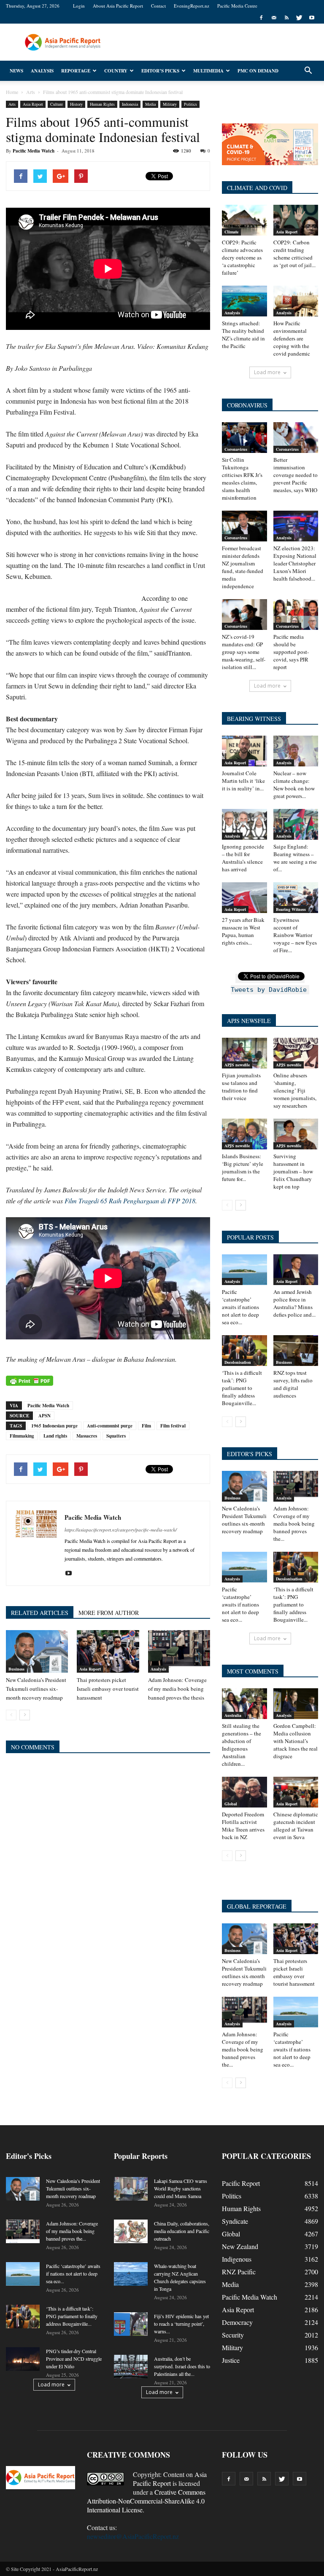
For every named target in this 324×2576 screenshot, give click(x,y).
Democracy (237, 2322)
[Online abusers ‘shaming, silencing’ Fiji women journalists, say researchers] (296, 1053)
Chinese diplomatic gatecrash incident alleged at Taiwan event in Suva (296, 1826)
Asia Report (33, 104)
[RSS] (286, 18)
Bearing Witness (291, 909)
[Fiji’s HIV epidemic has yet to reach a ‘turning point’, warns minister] (131, 2324)
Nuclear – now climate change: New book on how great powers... (294, 785)
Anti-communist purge (110, 1426)
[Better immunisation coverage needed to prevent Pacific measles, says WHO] (296, 438)
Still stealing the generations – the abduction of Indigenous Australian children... (242, 1745)
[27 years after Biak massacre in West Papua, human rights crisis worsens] (244, 898)
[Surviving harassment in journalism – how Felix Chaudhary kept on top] (296, 1134)
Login (79, 6)
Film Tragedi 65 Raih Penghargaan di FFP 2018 (130, 1201)
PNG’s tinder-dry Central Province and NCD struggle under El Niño (74, 2359)
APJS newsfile (237, 1065)
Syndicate (235, 2221)
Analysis (42, 71)
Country (116, 71)
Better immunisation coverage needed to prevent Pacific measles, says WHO (296, 475)
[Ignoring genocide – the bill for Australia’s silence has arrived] (244, 824)
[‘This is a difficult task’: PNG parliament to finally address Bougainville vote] (244, 1351)
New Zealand (240, 2246)
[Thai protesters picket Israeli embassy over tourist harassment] (108, 1651)
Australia (233, 1715)
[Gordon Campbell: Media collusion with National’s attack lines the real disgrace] (296, 1704)
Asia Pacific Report (170, 2479)
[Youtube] (312, 18)
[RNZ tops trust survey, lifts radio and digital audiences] (296, 1351)
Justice (231, 2360)
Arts (12, 104)
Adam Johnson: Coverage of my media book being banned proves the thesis (177, 1689)
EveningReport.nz (192, 6)
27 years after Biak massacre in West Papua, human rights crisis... (243, 931)
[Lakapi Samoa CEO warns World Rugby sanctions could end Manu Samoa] (131, 2189)
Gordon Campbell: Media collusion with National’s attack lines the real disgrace (296, 1741)
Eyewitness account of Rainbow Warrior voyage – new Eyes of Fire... (295, 935)
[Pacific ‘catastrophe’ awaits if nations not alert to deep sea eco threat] (244, 1270)
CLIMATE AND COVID (257, 188)
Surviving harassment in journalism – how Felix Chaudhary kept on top (293, 1171)
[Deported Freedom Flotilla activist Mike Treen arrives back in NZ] (244, 1792)
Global (231, 1804)
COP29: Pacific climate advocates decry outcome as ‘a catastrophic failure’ (242, 257)
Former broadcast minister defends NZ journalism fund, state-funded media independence (243, 567)
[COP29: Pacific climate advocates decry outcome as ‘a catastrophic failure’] (244, 220)
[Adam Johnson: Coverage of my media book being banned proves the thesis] (179, 1651)
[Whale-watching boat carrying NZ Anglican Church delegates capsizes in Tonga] (131, 2274)
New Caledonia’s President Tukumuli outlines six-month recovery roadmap (36, 1689)
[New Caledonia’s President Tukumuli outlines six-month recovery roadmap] (37, 1651)
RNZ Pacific (239, 2272)
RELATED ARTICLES (40, 1613)
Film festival (173, 1426)
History (76, 104)
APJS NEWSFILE (249, 1021)
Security (233, 2335)
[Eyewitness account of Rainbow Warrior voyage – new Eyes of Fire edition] (296, 898)
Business (16, 1669)
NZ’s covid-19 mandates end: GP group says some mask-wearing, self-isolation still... (244, 652)
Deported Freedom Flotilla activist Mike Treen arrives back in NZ (243, 1826)
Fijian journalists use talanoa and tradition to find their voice (241, 1087)
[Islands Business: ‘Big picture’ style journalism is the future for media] (244, 1134)
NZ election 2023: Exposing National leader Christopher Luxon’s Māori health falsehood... (295, 563)
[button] (308, 71)
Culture (57, 104)
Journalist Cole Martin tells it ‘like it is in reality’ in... (243, 781)
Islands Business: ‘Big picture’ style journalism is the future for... (243, 1168)
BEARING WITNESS (254, 719)
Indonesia (130, 104)
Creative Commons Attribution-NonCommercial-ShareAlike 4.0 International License (146, 2501)
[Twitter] (299, 18)
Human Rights (102, 104)
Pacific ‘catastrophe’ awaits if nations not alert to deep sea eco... (240, 1307)
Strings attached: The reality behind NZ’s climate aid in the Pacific (243, 335)
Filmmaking (22, 1436)
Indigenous (237, 2259)
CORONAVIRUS (247, 405)
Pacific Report (241, 2183)
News (16, 71)
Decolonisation (238, 1362)
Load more (267, 372)
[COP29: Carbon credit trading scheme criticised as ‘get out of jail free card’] (296, 220)
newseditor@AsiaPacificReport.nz (133, 2536)
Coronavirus (236, 449)
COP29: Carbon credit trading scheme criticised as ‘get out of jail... (294, 254)
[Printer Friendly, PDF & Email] (30, 1381)
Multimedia (208, 71)
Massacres (87, 1436)
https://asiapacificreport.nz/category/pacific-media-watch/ (121, 1530)
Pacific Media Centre (237, 6)
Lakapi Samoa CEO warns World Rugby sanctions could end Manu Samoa (181, 2188)
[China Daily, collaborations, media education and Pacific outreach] (131, 2231)
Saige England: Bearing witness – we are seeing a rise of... (295, 858)
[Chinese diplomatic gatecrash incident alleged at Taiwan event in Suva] (296, 1792)
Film (146, 1426)
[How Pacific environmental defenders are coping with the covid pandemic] (296, 301)
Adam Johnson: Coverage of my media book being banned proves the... (294, 1524)
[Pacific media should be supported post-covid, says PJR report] (296, 615)
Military (170, 104)
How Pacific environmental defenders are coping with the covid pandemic (292, 338)
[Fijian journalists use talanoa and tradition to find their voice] (244, 1053)
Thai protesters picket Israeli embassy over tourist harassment (108, 1689)
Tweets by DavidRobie (269, 990)
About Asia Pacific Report (118, 6)
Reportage (76, 71)
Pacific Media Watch (34, 151)
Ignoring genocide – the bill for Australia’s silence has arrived (243, 858)
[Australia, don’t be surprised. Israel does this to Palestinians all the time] (131, 2367)
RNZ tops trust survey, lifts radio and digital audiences (293, 1384)
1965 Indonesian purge (54, 1426)
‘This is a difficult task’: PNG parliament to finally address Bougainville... (242, 1388)
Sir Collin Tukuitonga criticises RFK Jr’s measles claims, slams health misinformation (242, 479)
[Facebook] (261, 18)
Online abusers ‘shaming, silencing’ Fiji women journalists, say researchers (295, 1090)
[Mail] (274, 18)
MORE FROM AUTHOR (109, 1613)
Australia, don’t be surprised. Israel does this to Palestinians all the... (182, 2366)
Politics (190, 104)
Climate (231, 232)
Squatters (116, 1436)
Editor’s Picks (160, 71)
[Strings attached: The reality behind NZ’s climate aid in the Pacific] (244, 301)
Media (150, 104)
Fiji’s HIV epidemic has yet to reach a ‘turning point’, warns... (181, 2324)
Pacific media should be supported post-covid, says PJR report (291, 652)
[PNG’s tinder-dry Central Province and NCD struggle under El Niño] (23, 2359)
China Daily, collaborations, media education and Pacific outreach (182, 2231)
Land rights (55, 1436)
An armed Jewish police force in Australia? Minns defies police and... (294, 1303)
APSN (45, 1416)
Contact (158, 6)
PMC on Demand (258, 71)
